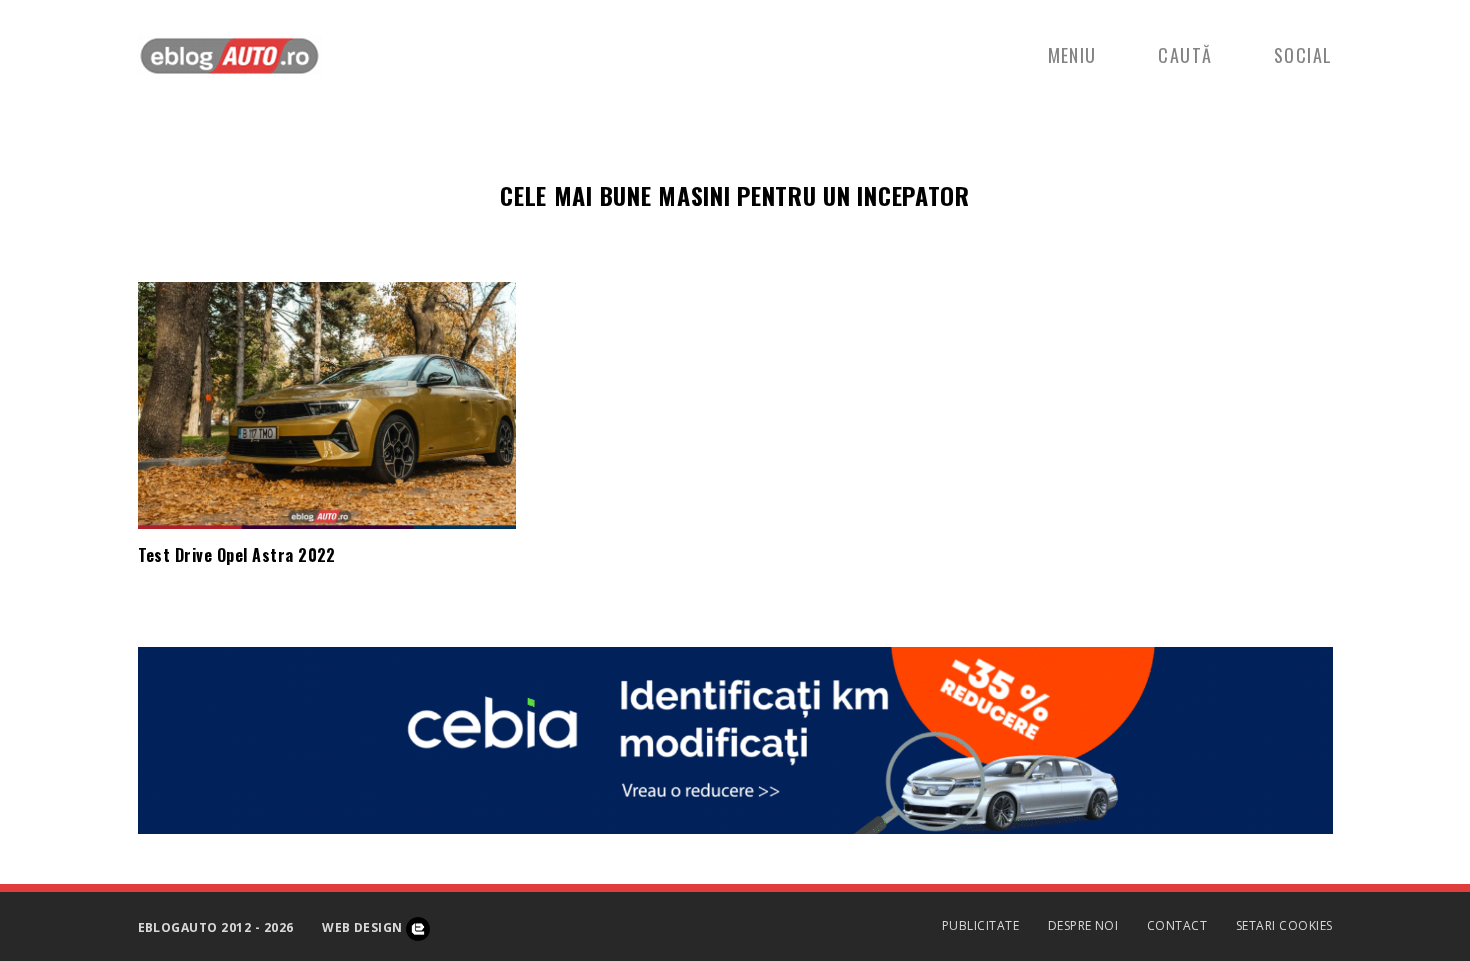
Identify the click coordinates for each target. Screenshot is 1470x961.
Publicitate (980, 925)
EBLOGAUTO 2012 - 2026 (216, 927)
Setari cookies (1284, 925)
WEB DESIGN (364, 927)
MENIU (1072, 55)
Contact (1177, 925)
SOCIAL (1303, 55)
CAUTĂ (1185, 55)
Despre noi (1083, 925)
